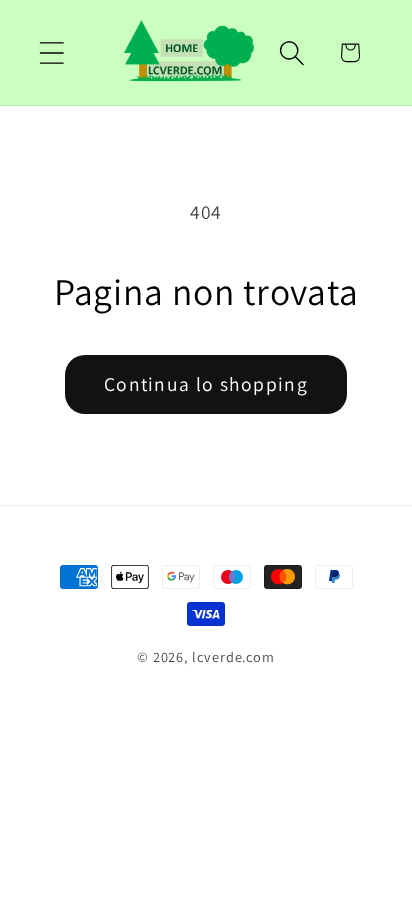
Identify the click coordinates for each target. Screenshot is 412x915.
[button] (51, 52)
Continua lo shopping (206, 384)
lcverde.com (233, 656)
